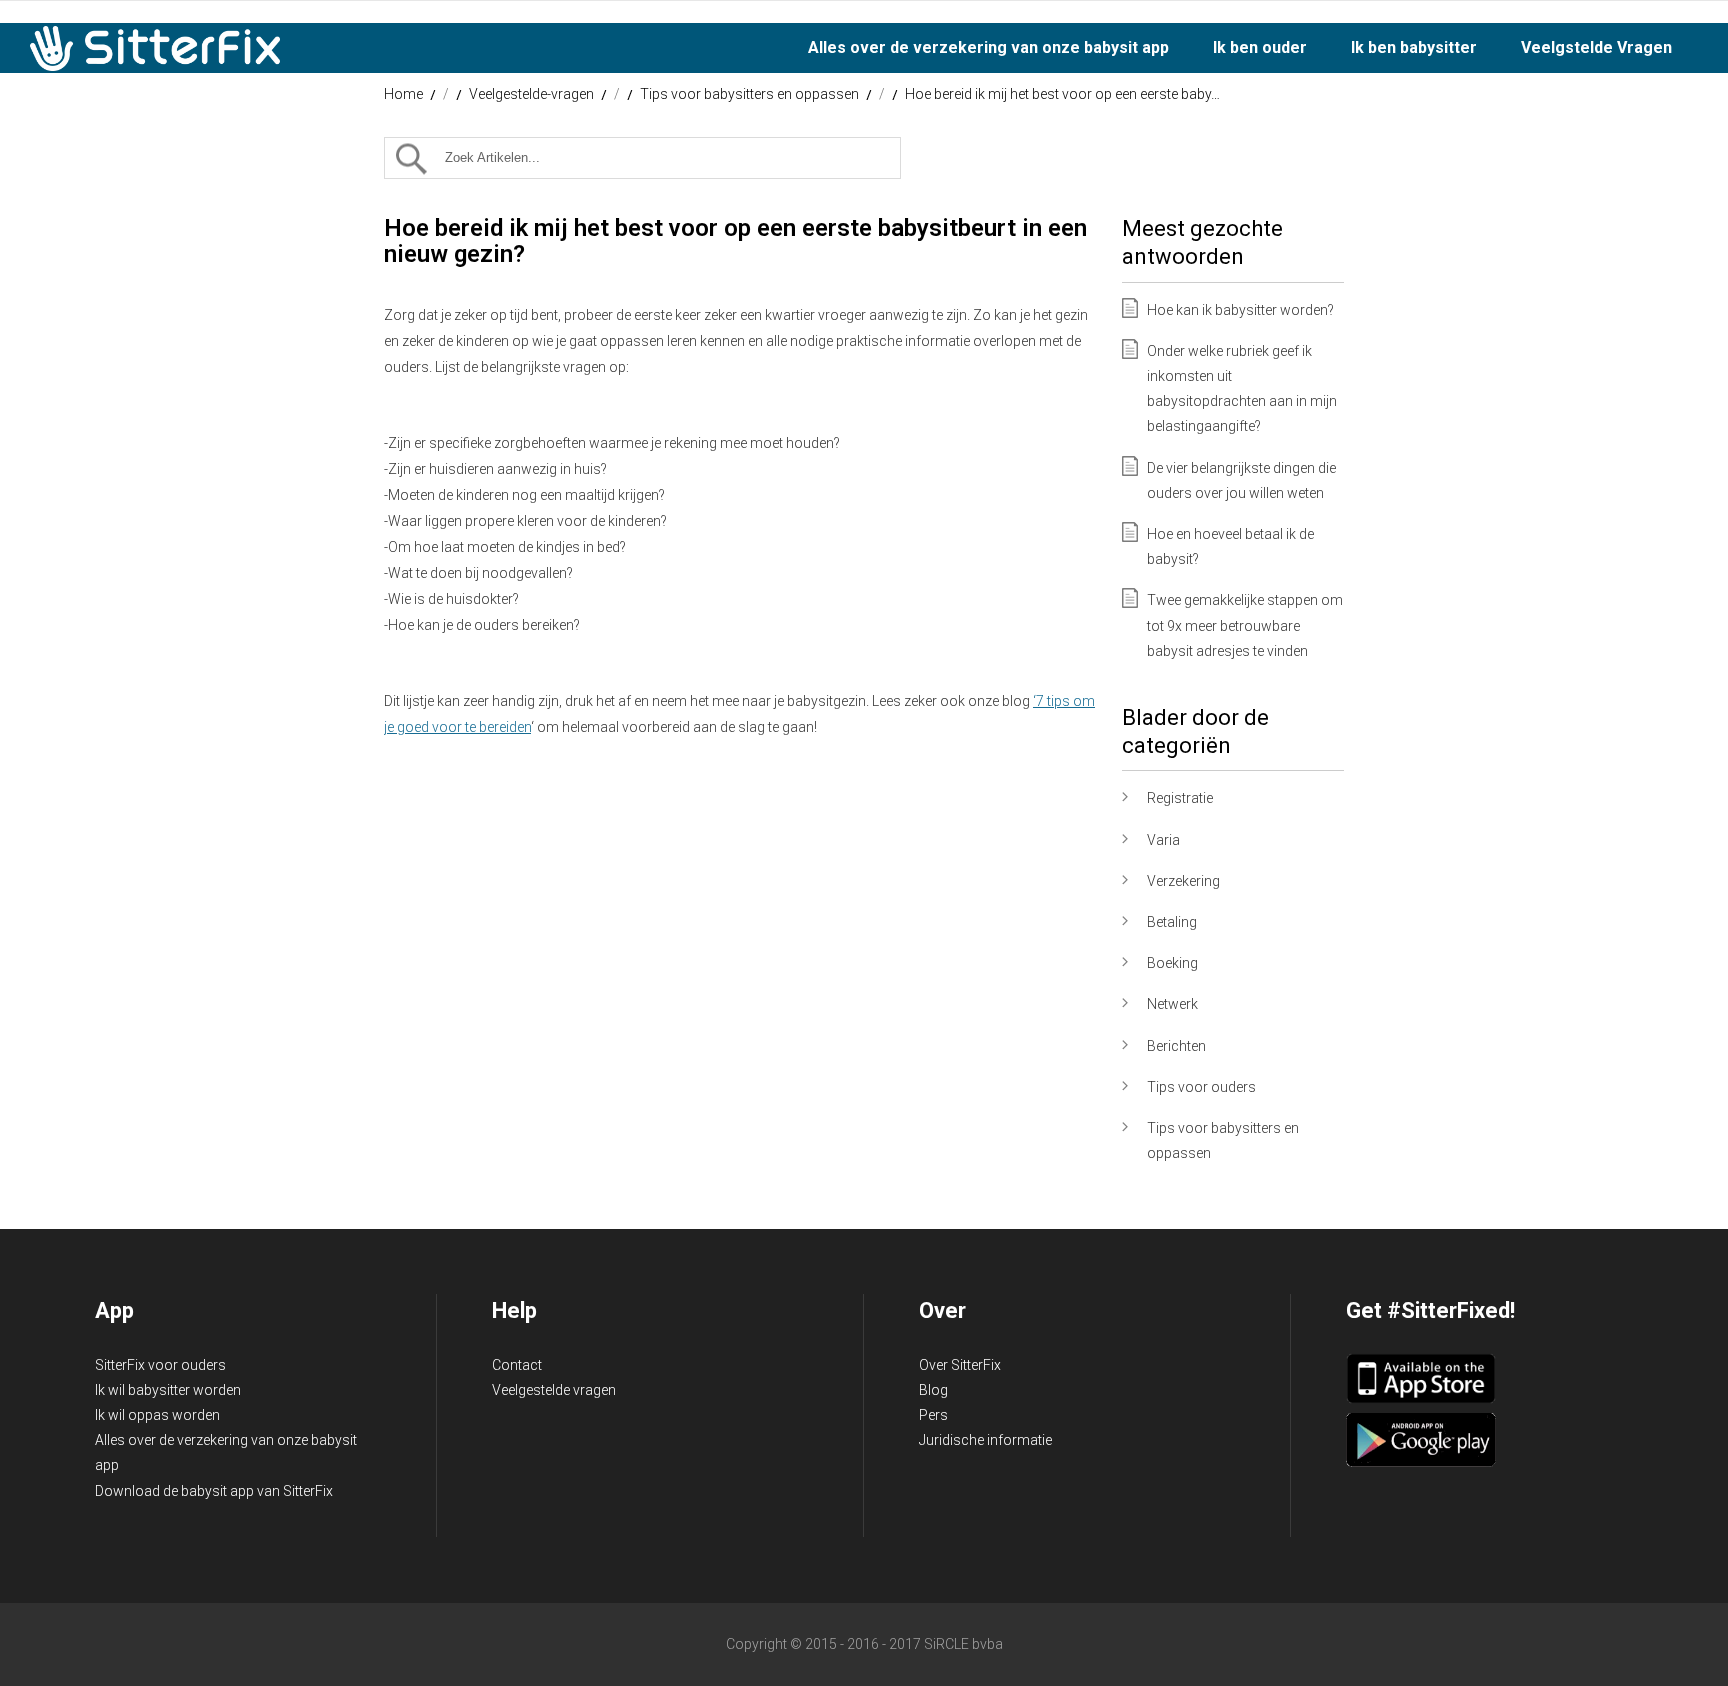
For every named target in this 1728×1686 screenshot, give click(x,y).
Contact (517, 1365)
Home (403, 94)
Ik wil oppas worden (157, 1415)
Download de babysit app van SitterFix (214, 1491)
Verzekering (1183, 881)
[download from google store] (1421, 1462)
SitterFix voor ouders (160, 1365)
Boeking (1172, 963)
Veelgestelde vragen (554, 1390)
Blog (933, 1390)
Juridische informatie (985, 1440)
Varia (1163, 840)
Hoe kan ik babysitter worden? (1240, 310)
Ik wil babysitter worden (168, 1390)
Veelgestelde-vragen (531, 94)
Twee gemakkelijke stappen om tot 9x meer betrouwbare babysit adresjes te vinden (1245, 625)
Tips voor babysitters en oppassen (749, 94)
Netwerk (1172, 1004)
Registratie (1180, 798)
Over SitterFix (960, 1365)
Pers (933, 1415)
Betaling (1172, 922)
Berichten (1176, 1046)
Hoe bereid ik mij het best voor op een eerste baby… (1062, 94)
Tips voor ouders (1201, 1087)
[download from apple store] (1421, 1399)
